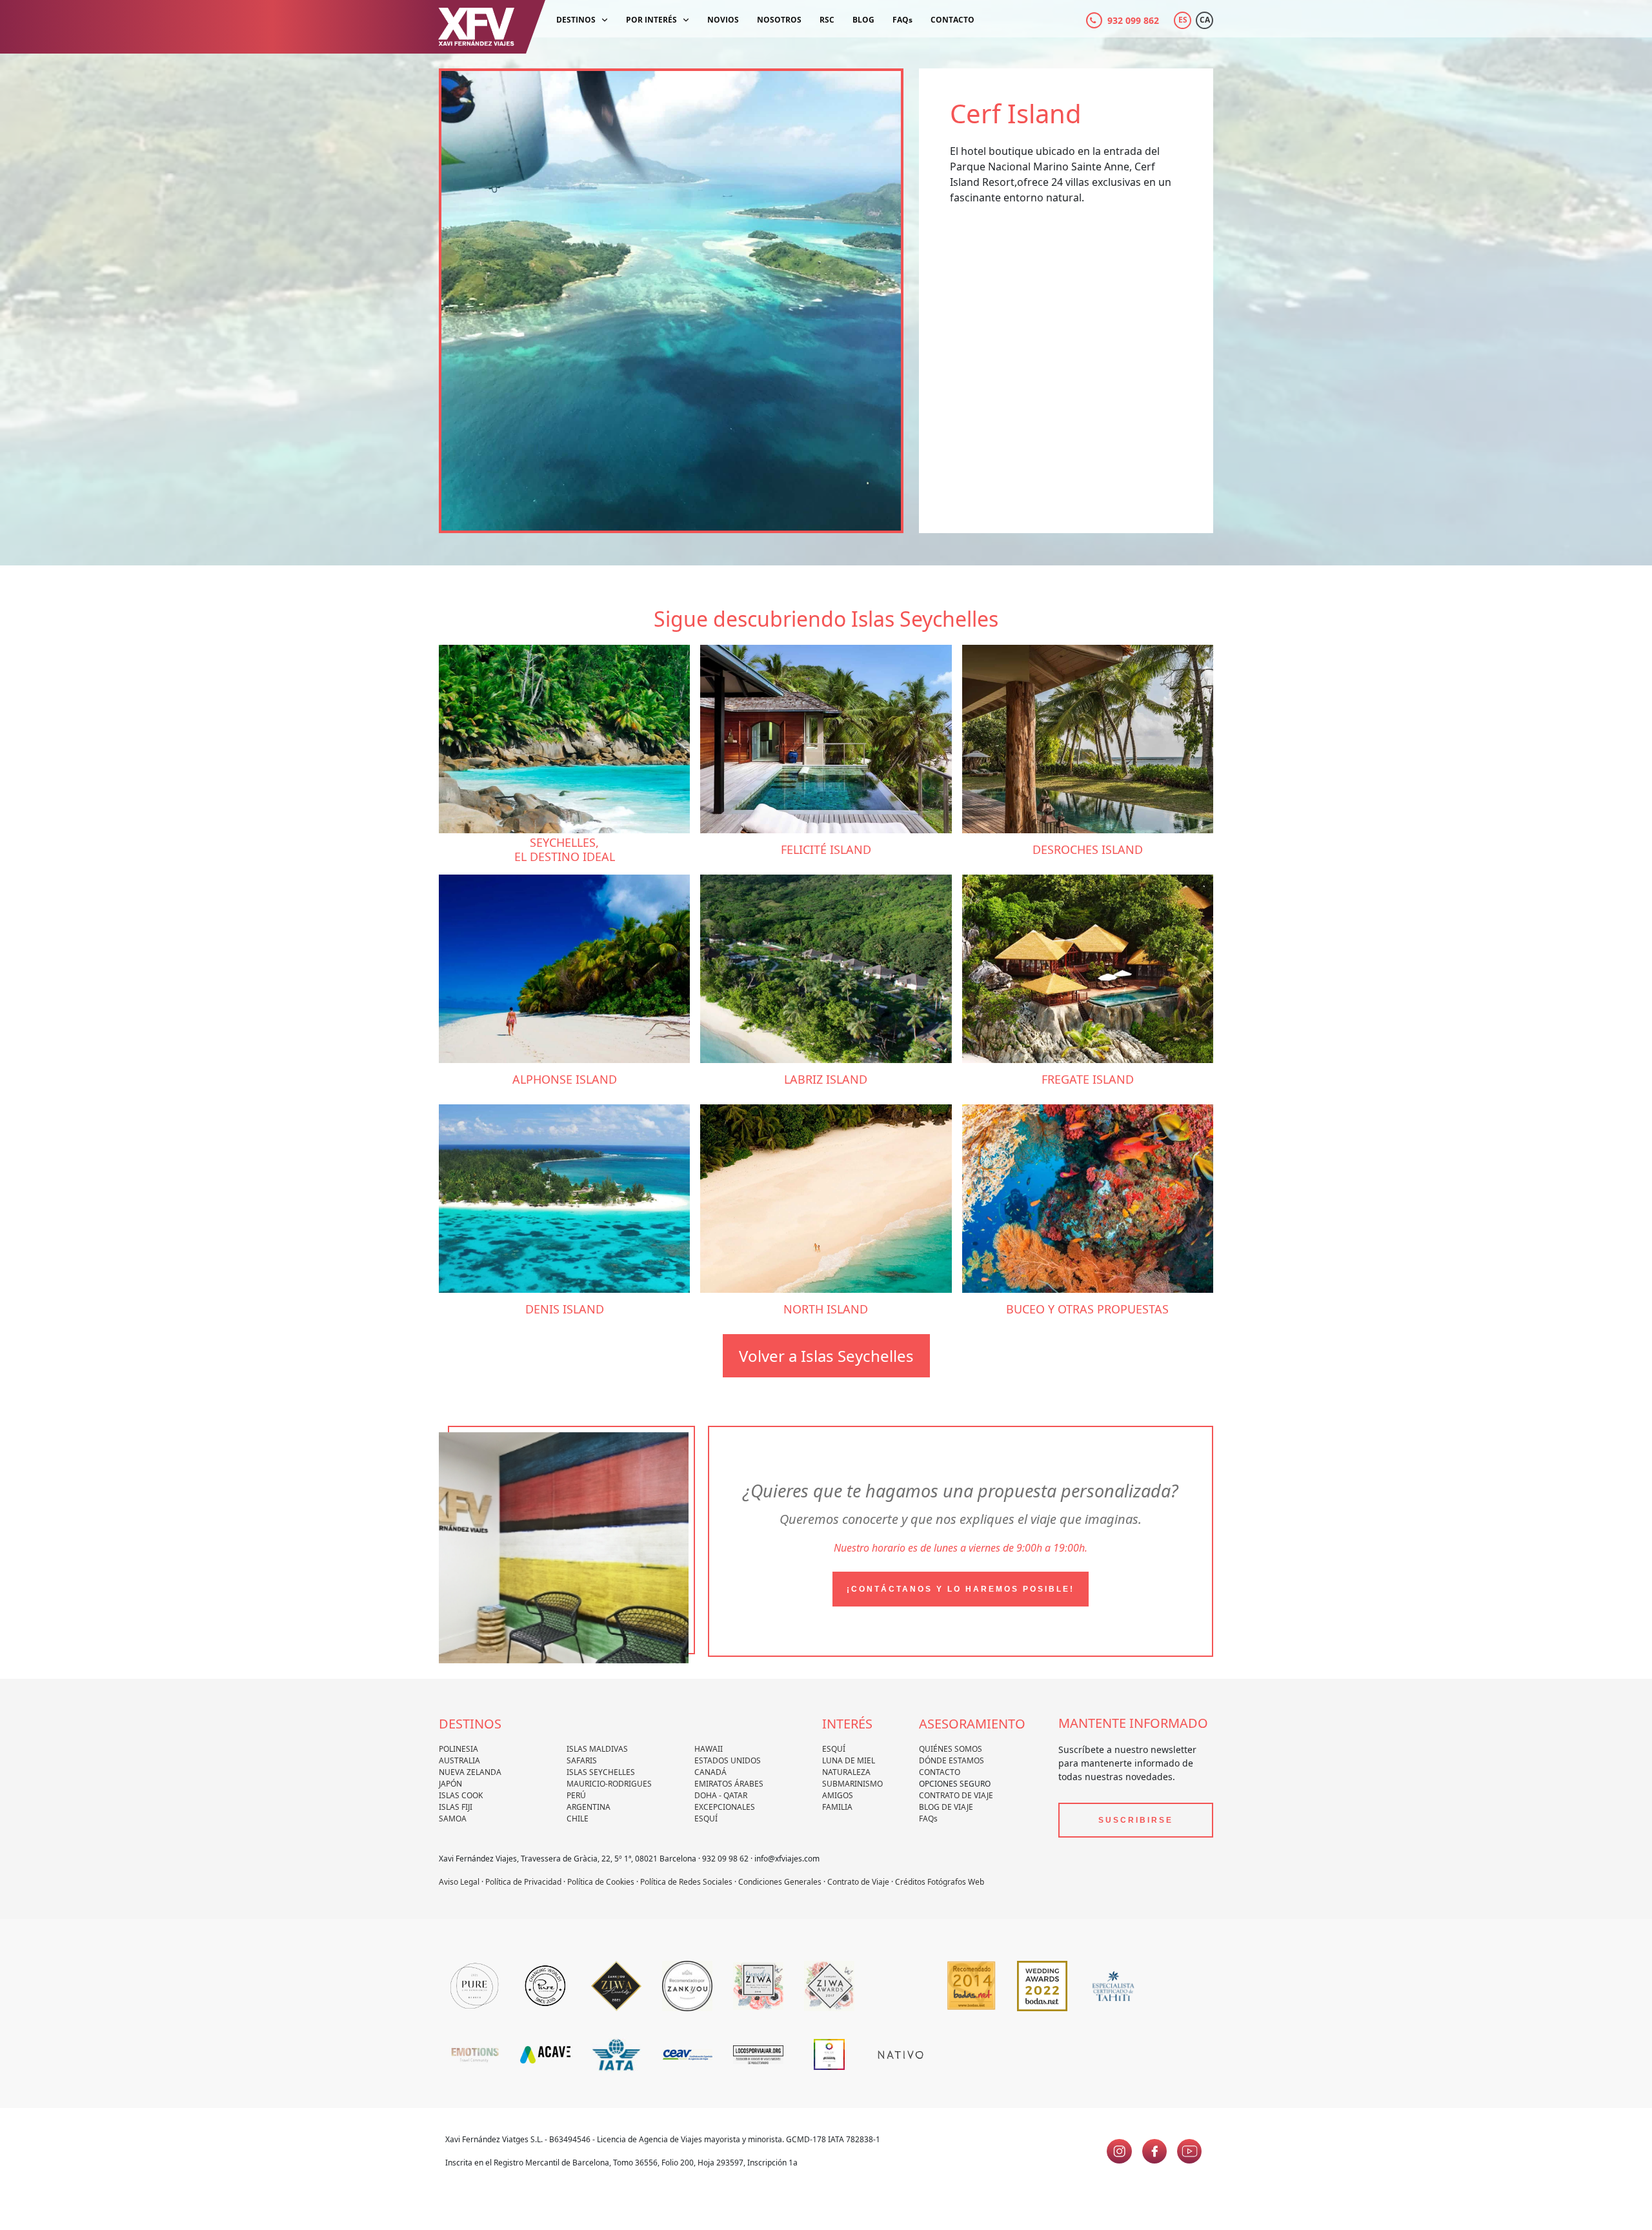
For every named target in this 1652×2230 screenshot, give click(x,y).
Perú (576, 1795)
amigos (838, 1795)
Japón (450, 1784)
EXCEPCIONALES (725, 1807)
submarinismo (852, 1784)
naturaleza (846, 1772)
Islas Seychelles (601, 1772)
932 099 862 (1133, 20)
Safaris (582, 1760)
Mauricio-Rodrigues (609, 1784)
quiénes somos (951, 1749)
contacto (940, 1772)
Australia (459, 1760)
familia (837, 1807)
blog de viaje (946, 1807)
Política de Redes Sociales (686, 1882)
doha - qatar (721, 1795)
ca (1205, 20)
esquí (834, 1749)
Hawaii (709, 1749)
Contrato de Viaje (956, 1795)
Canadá (710, 1772)
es (1183, 20)
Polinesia (458, 1749)
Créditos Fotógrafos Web (940, 1882)
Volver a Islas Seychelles (826, 1356)
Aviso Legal (459, 1882)
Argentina (589, 1807)
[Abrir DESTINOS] (605, 20)
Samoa (453, 1819)
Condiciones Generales (780, 1882)
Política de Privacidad (523, 1882)
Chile (578, 1819)
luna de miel (849, 1760)
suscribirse (1136, 1820)
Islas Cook (461, 1795)
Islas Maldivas (597, 1749)
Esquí (706, 1819)
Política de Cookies (601, 1882)
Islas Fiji (456, 1807)
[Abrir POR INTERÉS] (686, 20)
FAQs (928, 1819)
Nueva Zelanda (470, 1772)
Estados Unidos (728, 1760)
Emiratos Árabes (729, 1784)
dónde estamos (952, 1760)
